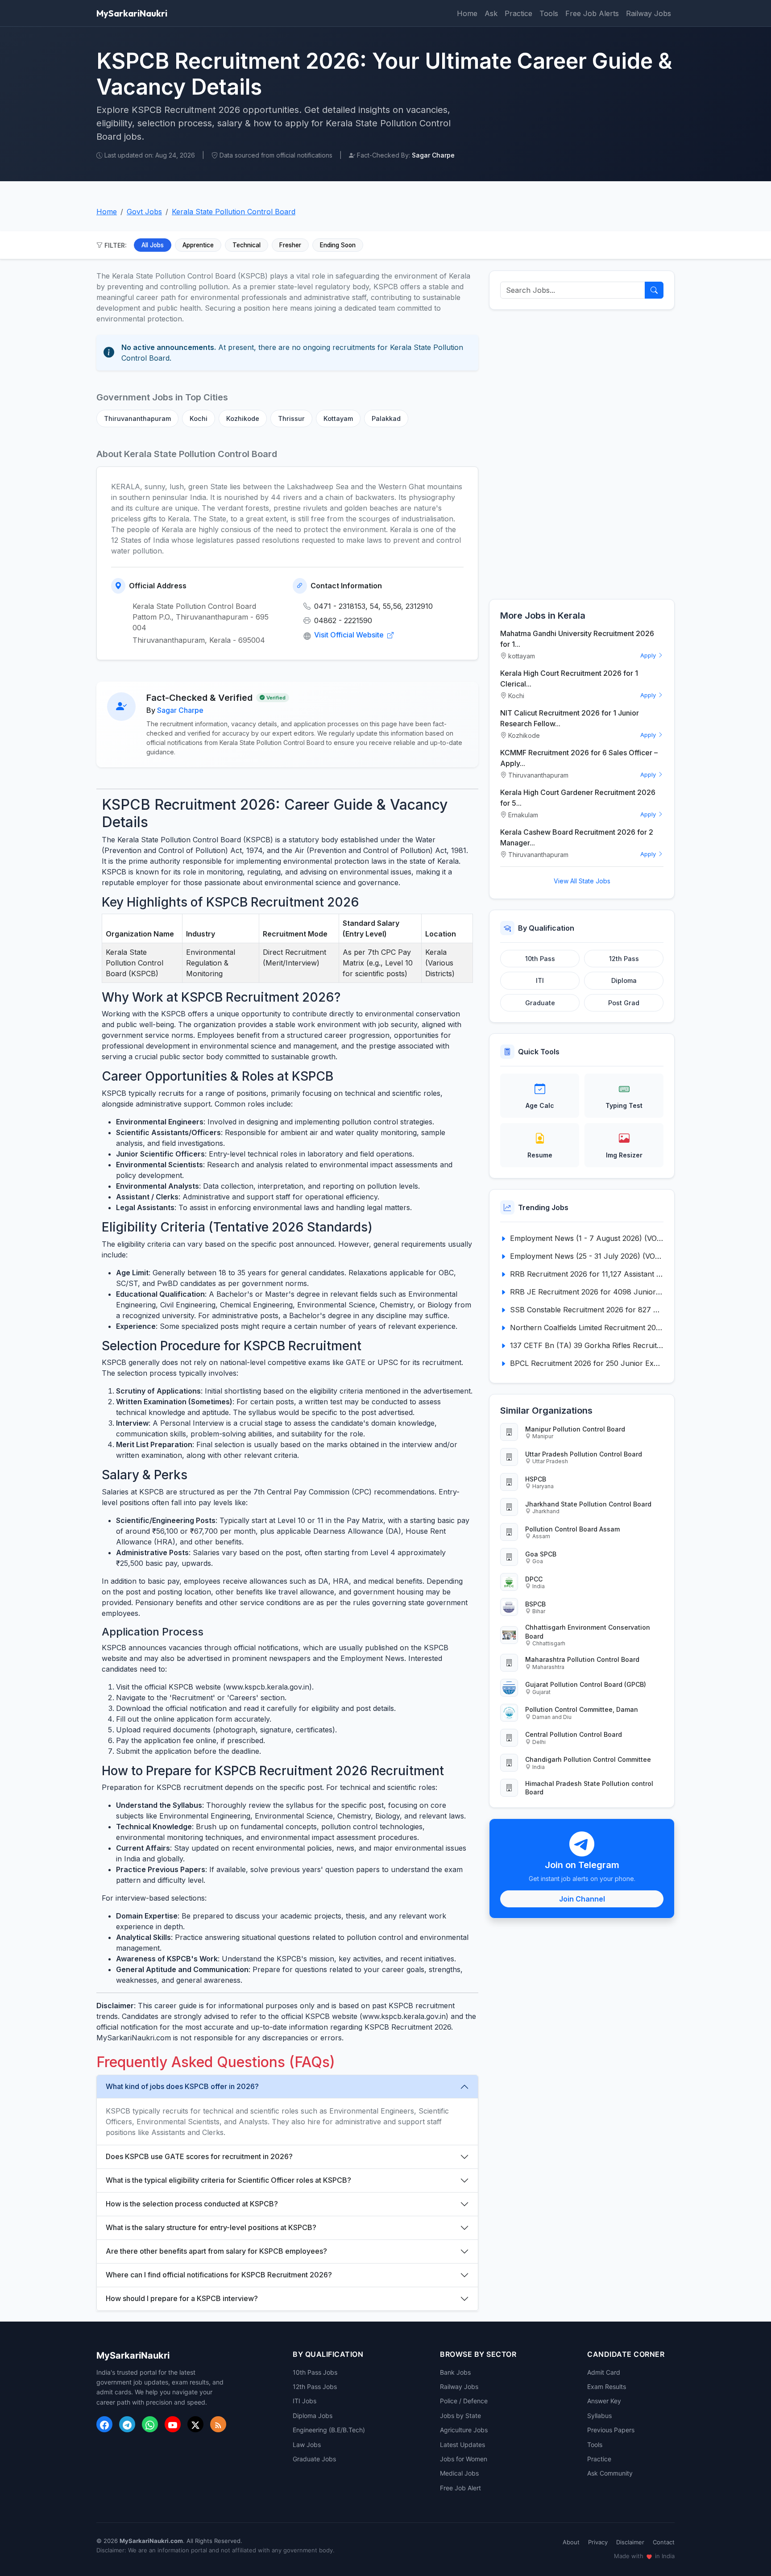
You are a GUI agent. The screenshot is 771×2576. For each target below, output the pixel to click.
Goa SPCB (541, 1554)
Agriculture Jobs (464, 2430)
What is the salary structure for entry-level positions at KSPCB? (211, 2227)
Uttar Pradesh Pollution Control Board (584, 1454)
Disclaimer (630, 2542)
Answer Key (604, 2401)
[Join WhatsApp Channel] (150, 2424)
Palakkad (386, 418)
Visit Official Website (350, 635)
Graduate (540, 1003)
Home (467, 13)
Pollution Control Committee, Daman (582, 1709)
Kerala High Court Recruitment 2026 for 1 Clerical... (569, 678)
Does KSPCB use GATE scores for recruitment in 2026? (199, 2156)
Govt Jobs (144, 212)
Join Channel (582, 1899)
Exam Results (607, 2387)
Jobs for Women (464, 2459)
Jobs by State (460, 2416)
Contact (664, 2542)
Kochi (199, 418)
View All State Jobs (582, 881)
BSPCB (535, 1604)
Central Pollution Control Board (574, 1734)
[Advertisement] (582, 454)
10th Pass (540, 959)
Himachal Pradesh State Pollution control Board (589, 1788)
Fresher (290, 245)
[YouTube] (173, 2424)
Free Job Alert (460, 2488)
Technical (247, 245)
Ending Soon (338, 245)
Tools (549, 13)
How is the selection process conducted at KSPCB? (192, 2204)
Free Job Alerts (592, 13)
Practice (518, 13)
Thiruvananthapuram (137, 418)
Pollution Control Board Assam (572, 1529)
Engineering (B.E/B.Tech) (329, 2430)
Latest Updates (462, 2445)
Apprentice (198, 245)
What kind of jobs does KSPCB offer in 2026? (182, 2086)
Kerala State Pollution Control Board (234, 212)
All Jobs (153, 245)
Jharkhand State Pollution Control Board (588, 1504)
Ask (491, 13)
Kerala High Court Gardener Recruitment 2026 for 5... (578, 798)
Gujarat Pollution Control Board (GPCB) (586, 1684)
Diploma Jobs (313, 2416)
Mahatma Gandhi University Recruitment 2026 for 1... (577, 639)
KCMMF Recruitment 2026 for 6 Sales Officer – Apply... (579, 758)
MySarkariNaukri (132, 13)
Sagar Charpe (180, 710)
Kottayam (338, 418)
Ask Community (610, 2473)
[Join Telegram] (127, 2424)
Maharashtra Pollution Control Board (582, 1659)
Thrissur (291, 418)
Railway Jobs (649, 13)
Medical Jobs (459, 2473)
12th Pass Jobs (315, 2387)
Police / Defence (464, 2401)
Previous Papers (611, 2430)
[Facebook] (104, 2424)
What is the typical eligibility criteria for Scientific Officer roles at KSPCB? (228, 2180)
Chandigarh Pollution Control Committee (588, 1759)
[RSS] (218, 2424)
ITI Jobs (305, 2401)
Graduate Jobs (314, 2459)
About (571, 2542)
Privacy (598, 2542)
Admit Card (604, 2372)
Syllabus (599, 2416)
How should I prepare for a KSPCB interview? (182, 2298)
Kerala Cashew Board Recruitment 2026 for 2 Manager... (577, 837)
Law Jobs (307, 2445)
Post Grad (624, 1003)
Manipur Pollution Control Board (575, 1429)
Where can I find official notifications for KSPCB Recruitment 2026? (219, 2275)
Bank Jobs (455, 2372)
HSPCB (536, 1479)
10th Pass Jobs (315, 2372)
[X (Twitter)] (195, 2424)
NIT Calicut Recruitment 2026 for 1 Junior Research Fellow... (570, 718)
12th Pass (624, 959)
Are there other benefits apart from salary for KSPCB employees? (216, 2251)
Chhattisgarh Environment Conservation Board (588, 1631)
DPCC (534, 1579)
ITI (540, 980)
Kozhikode (243, 418)
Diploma (624, 980)
